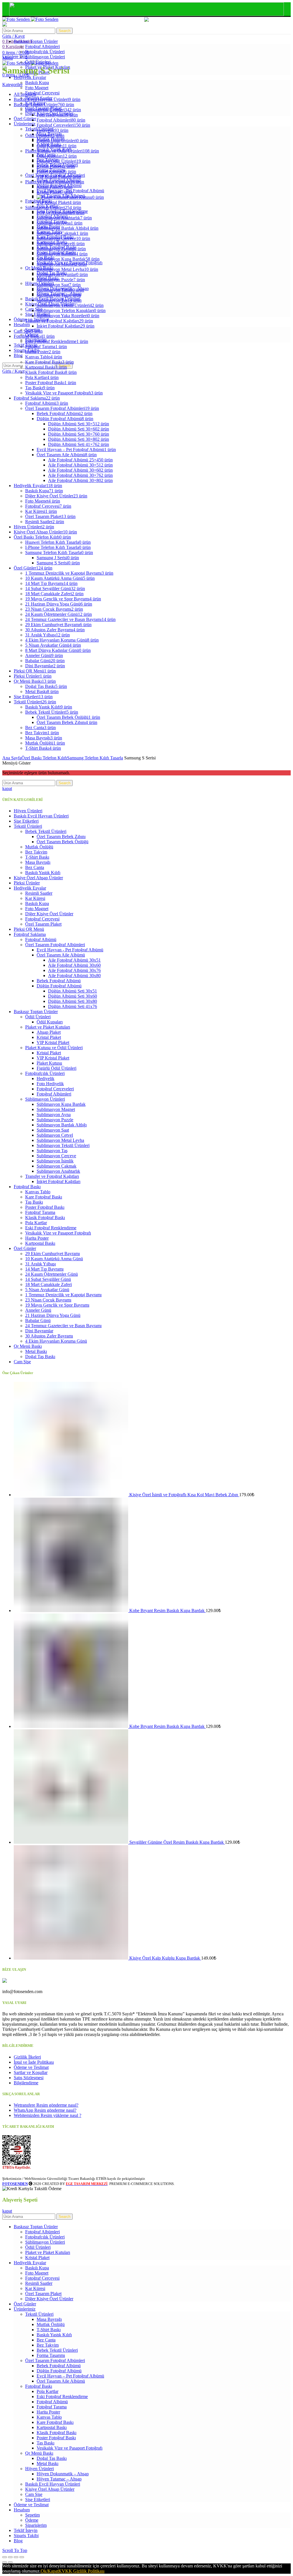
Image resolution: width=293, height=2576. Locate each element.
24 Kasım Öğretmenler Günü (52, 1274)
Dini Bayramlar (39, 1331)
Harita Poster (37, 1238)
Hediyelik (45, 1078)
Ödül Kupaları (50, 1022)
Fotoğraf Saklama (30, 934)
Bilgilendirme (26, 2083)
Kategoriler (12, 85)
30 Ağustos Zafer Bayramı (49, 1336)
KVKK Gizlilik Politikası (81, 2571)
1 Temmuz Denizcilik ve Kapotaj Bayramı (63, 1295)
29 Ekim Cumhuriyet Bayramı (53, 1254)
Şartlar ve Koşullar (31, 2072)
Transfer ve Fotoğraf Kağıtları (52, 1176)
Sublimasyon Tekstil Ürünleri (63, 1145)
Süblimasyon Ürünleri (45, 1099)
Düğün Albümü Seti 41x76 (73, 1006)
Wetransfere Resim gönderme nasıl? (46, 2105)
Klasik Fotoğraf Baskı (45, 1217)
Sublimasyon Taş (52, 1151)
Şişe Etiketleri (26, 821)
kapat (7, 788)
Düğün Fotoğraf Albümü (59, 986)
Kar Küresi (35, 898)
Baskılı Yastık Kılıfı (43, 873)
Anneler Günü (38, 1310)
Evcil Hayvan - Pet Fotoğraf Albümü (70, 950)
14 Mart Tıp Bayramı (44, 1269)
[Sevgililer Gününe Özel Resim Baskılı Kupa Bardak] (72, 1842)
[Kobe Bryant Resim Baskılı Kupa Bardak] (72, 1611)
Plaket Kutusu (49, 1063)
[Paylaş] (10, 2557)
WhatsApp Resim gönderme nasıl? (45, 2110)
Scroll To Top (15, 2550)
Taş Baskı (34, 1202)
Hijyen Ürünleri (28, 811)
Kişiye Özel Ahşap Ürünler (38, 878)
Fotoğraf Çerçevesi (42, 919)
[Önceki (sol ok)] (5, 2562)
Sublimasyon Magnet (56, 1109)
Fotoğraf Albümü (41, 939)
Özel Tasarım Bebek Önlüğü (63, 842)
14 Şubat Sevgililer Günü (48, 1279)
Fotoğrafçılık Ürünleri (45, 1073)
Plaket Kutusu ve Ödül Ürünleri (54, 1048)
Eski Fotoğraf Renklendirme (51, 1228)
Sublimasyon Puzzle (55, 1120)
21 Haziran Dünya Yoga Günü (53, 1315)
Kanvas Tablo (38, 1192)
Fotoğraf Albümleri (54, 1094)
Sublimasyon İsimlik (55, 1161)
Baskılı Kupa (37, 903)
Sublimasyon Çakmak (57, 1166)
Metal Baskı (36, 1351)
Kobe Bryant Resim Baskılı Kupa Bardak (168, 1611)
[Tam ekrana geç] (16, 2557)
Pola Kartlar (36, 1223)
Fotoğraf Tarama (40, 1212)
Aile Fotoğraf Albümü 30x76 (74, 970)
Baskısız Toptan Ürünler (36, 1012)
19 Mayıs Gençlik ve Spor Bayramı (57, 1305)
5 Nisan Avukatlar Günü (47, 1290)
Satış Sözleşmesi (29, 2078)
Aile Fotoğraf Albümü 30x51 (74, 960)
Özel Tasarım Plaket (43, 924)
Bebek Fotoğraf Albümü (59, 981)
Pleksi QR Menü (29, 929)
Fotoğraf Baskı (27, 1187)
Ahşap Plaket (49, 1032)
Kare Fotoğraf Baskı (44, 1197)
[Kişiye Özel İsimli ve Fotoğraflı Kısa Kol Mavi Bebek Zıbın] (72, 1495)
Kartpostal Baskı (40, 1243)
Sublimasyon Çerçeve (56, 1156)
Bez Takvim (36, 852)
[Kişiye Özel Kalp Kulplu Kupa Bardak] (72, 1958)
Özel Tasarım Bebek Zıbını (61, 836)
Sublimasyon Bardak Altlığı (62, 1125)
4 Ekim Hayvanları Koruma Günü (56, 1341)
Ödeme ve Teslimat (31, 2067)
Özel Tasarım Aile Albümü (61, 955)
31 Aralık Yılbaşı (40, 1264)
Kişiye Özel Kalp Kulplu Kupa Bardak (165, 1958)
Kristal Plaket (49, 1037)
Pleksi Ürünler (27, 883)
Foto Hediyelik (50, 1084)
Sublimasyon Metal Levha (60, 1140)
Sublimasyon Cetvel (55, 1135)
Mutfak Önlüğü (39, 847)
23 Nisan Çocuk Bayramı (48, 1300)
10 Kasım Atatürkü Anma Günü (54, 1259)
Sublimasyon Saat (53, 1130)
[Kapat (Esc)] (5, 2557)
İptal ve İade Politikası (34, 2062)
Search (65, 31)
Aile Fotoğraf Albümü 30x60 (74, 965)
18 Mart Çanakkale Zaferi (48, 1284)
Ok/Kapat (50, 2571)
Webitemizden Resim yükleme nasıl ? (47, 2115)
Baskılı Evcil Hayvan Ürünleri (41, 816)
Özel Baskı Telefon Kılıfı (44, 758)
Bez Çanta (35, 867)
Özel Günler (25, 1248)
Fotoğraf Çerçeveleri (55, 1089)
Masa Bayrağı (38, 862)
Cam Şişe (22, 1362)
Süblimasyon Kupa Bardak (61, 1104)
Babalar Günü (38, 1320)
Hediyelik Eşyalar (30, 888)
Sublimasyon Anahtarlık (58, 1171)
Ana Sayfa (12, 758)
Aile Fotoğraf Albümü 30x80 (74, 976)
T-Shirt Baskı (37, 857)
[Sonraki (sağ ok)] (10, 2562)
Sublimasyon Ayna (54, 1115)
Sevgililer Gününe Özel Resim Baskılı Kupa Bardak (177, 1842)
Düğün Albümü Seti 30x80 (73, 1001)
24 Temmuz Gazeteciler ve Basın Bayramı (63, 1326)
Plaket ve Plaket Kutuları (48, 1027)
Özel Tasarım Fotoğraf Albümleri (55, 945)
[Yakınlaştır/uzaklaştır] (22, 2557)
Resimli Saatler (39, 893)
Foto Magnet (37, 909)
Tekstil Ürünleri (28, 826)
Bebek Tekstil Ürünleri (46, 831)
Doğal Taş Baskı (40, 1357)
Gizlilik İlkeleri (27, 2057)
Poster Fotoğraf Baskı (45, 1207)
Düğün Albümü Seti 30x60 (73, 996)
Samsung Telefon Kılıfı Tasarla (95, 758)
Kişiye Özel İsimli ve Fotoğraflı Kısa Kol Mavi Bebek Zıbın (184, 1495)
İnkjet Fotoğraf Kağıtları (59, 1181)
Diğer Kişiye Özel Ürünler (49, 914)
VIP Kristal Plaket (53, 1042)
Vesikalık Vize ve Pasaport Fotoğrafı (58, 1233)
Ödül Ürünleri (38, 1017)
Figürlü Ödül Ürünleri (57, 1068)
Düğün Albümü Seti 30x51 (73, 991)
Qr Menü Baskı (28, 1346)
